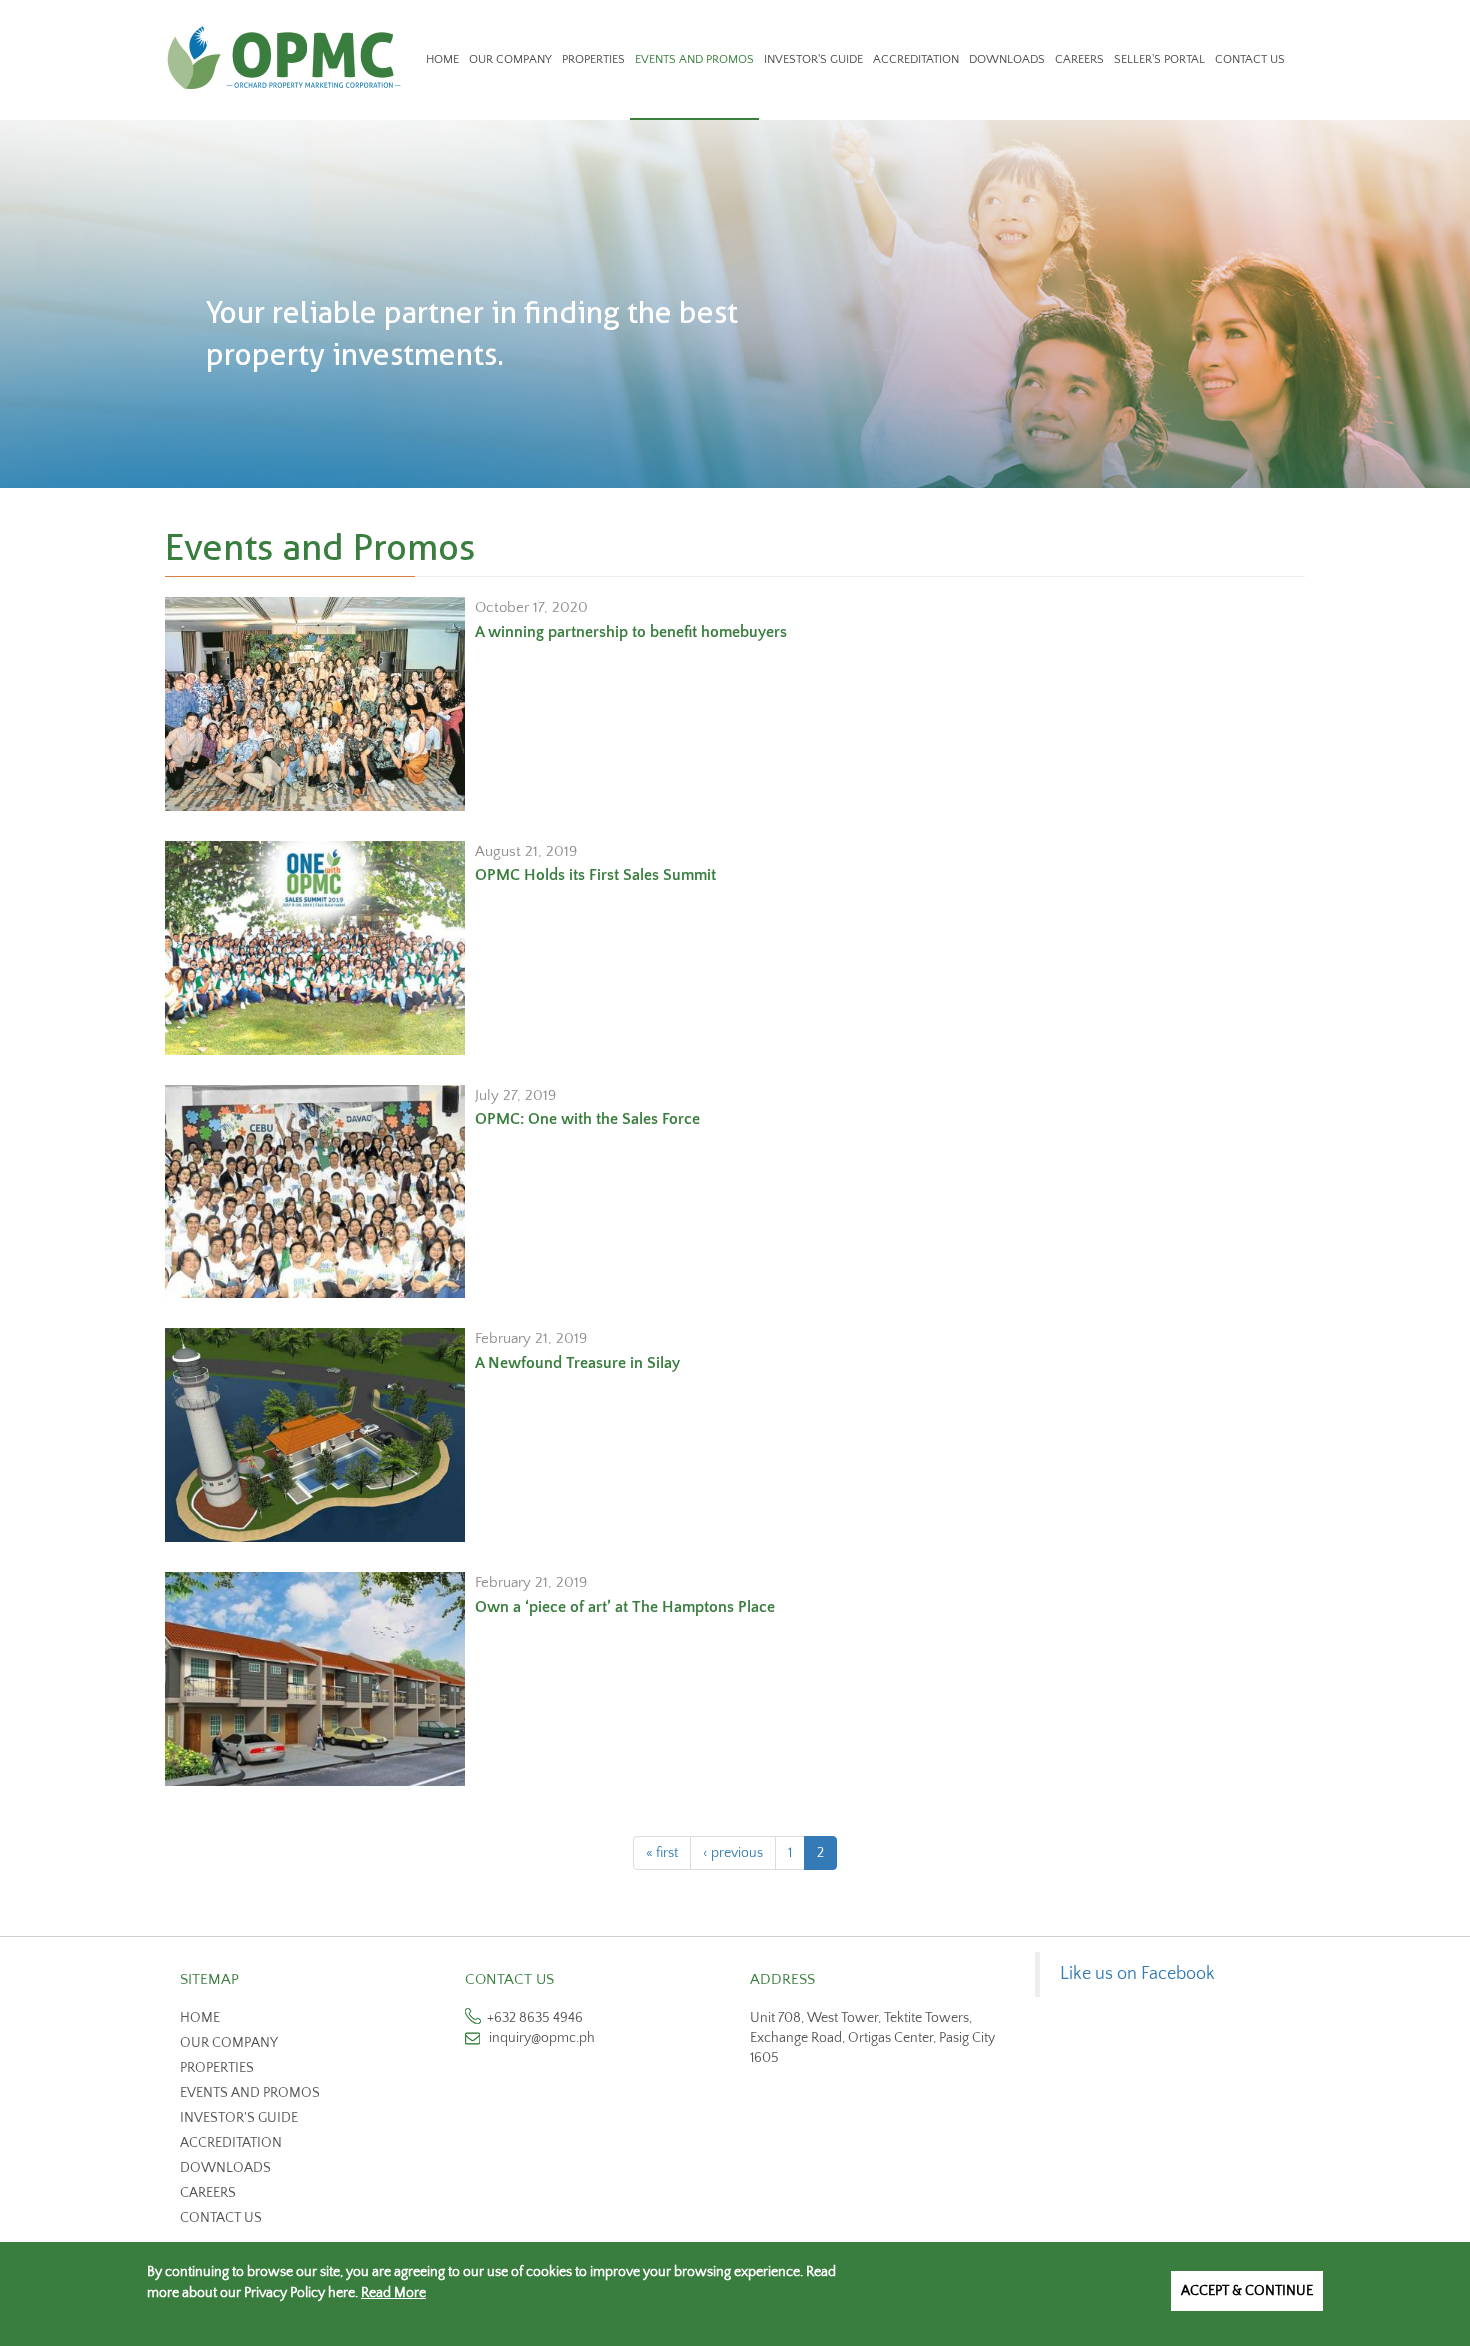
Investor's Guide (813, 59)
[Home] (291, 57)
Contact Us (1250, 59)
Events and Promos (694, 59)
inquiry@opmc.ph (542, 2038)
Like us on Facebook (1137, 1974)
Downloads (1007, 59)
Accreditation (916, 59)
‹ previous (733, 1853)
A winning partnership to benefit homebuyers (631, 632)
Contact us (221, 2218)
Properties (593, 59)
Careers (1079, 59)
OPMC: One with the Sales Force (587, 1119)
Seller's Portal (1159, 59)
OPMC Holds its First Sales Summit (595, 875)
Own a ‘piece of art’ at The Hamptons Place (625, 1607)
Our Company (510, 59)
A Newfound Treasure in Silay (577, 1363)
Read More (393, 2293)
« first (662, 1853)
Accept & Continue (1247, 2291)
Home (442, 59)
